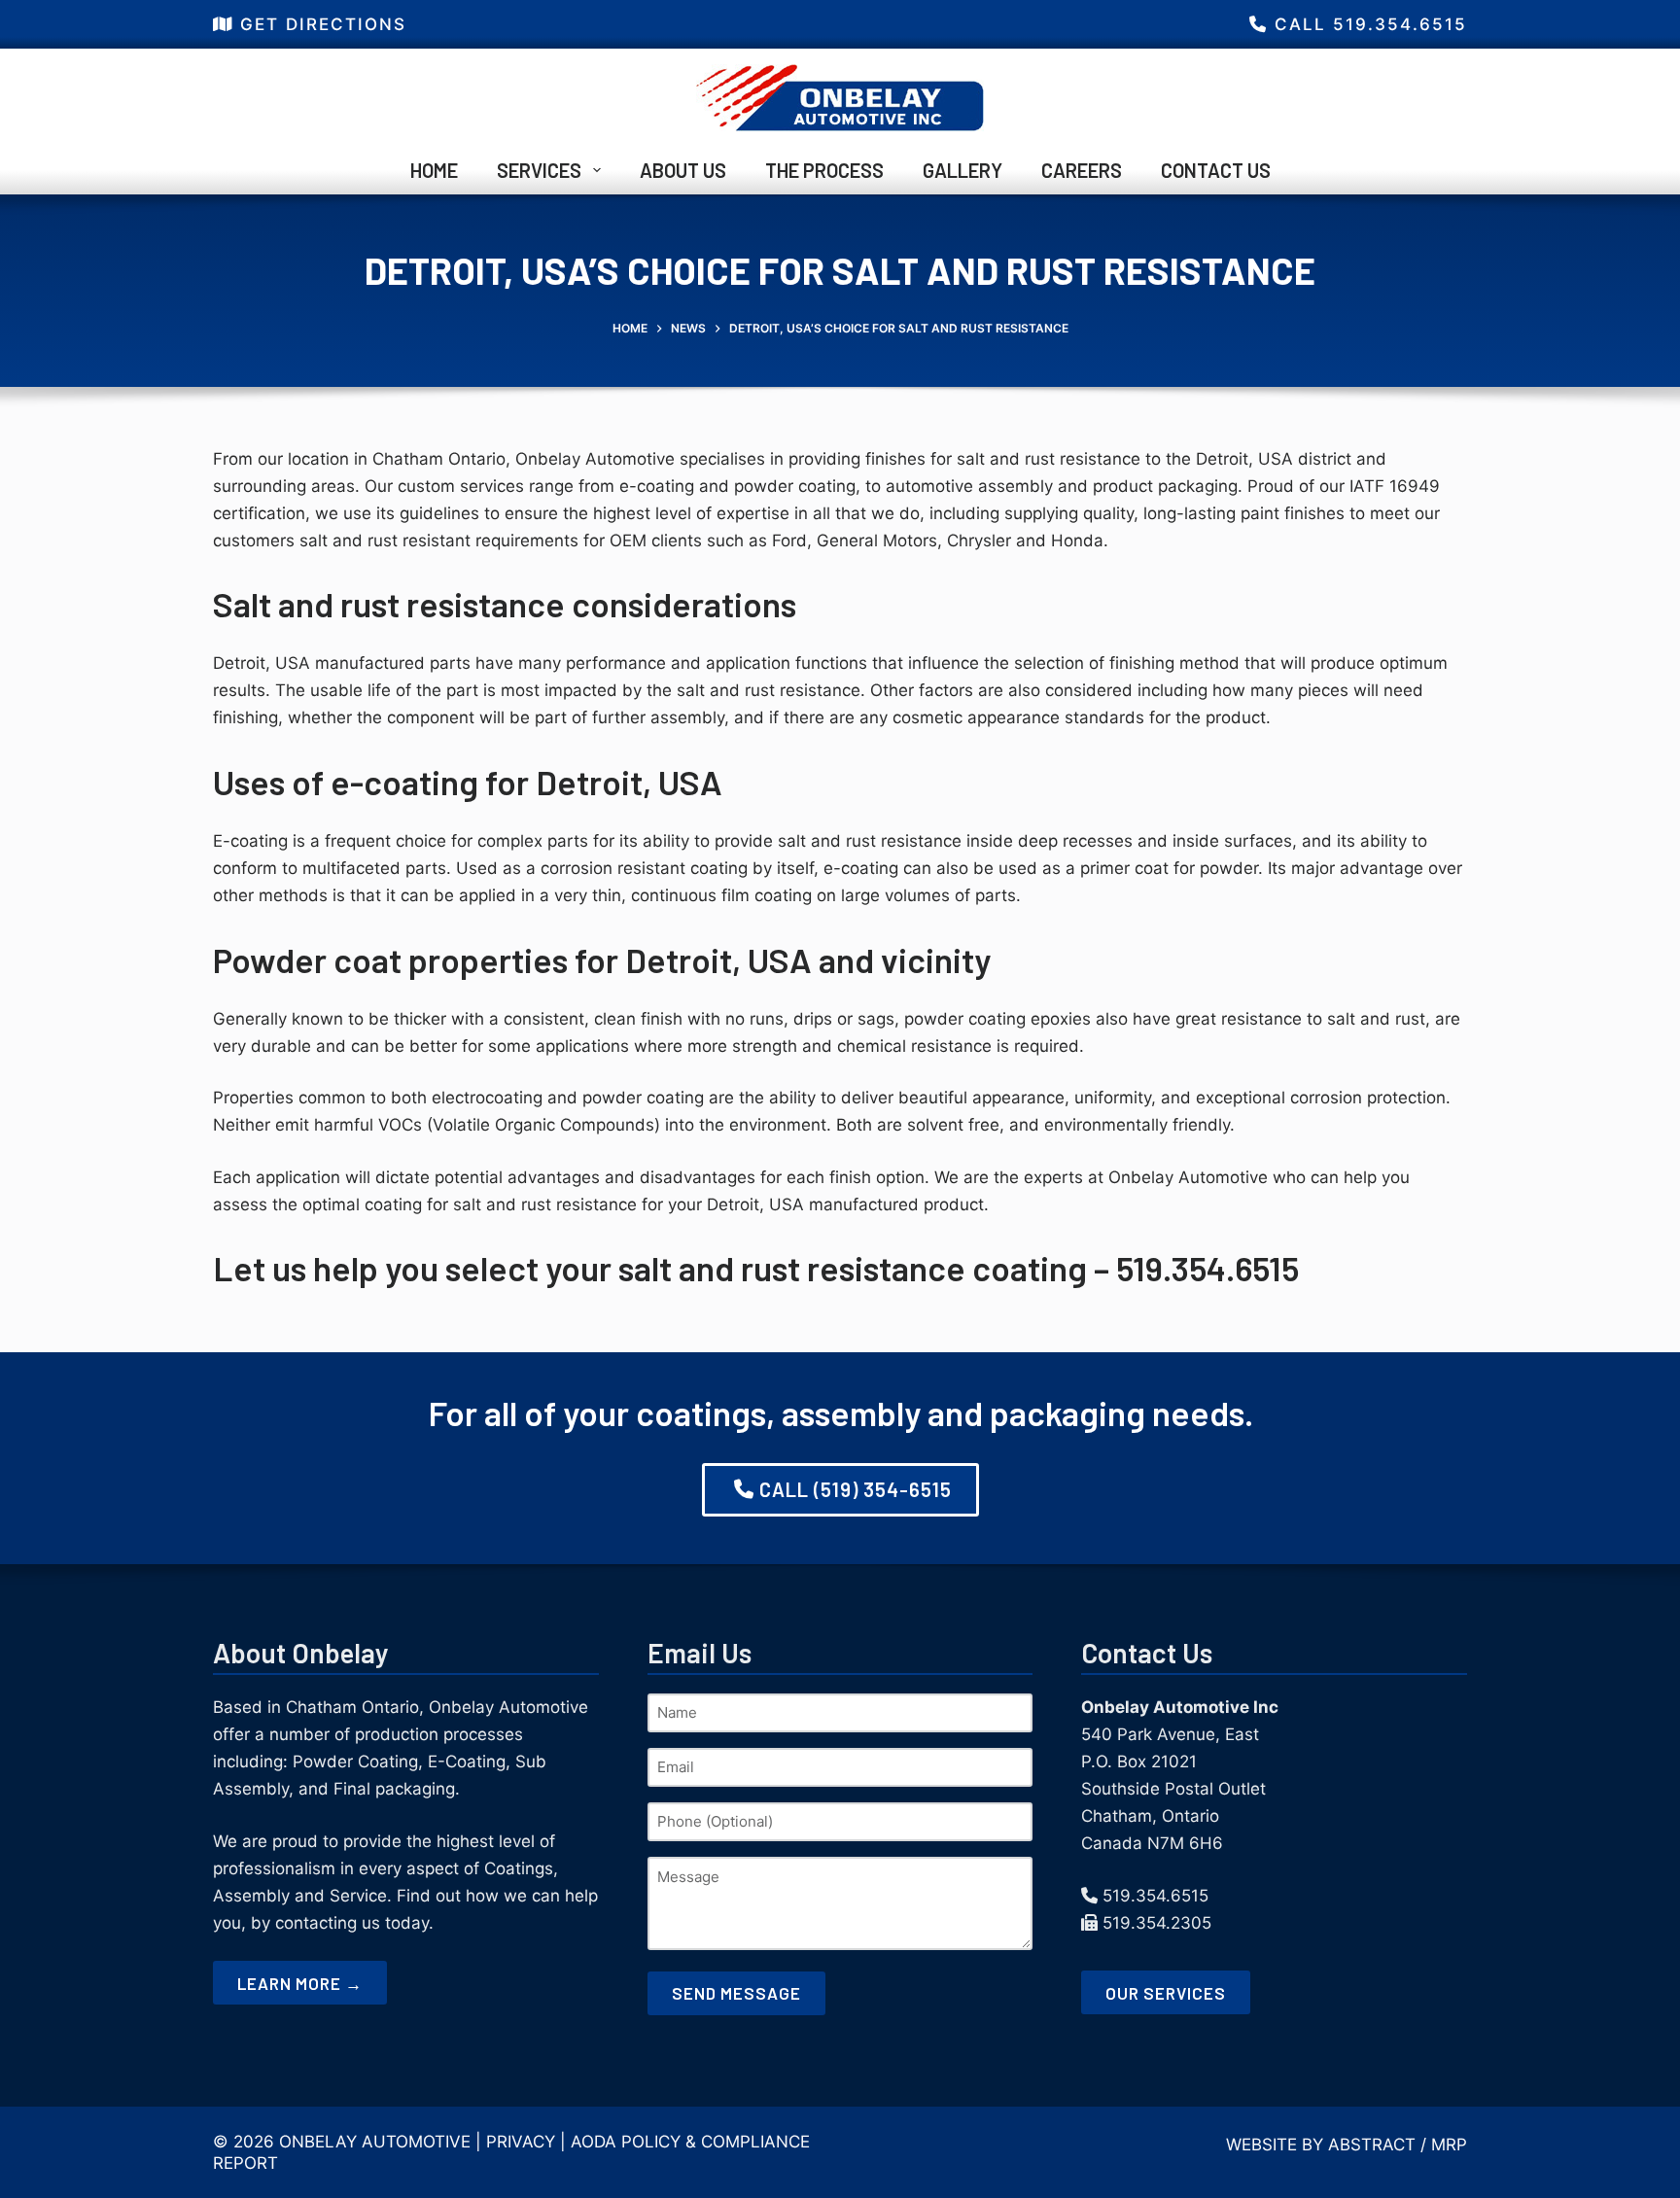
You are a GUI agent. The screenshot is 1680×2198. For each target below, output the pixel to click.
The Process (824, 170)
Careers (1082, 170)
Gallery (962, 170)
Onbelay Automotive (375, 2142)
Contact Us (1216, 170)
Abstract (1372, 2145)
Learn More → (300, 1983)
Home (434, 170)
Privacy (521, 2142)
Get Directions (323, 24)
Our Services (1166, 1993)
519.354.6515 (1155, 1896)
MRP (1449, 2145)
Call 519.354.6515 (1371, 24)
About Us (683, 170)
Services (539, 170)
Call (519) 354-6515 (856, 1489)
